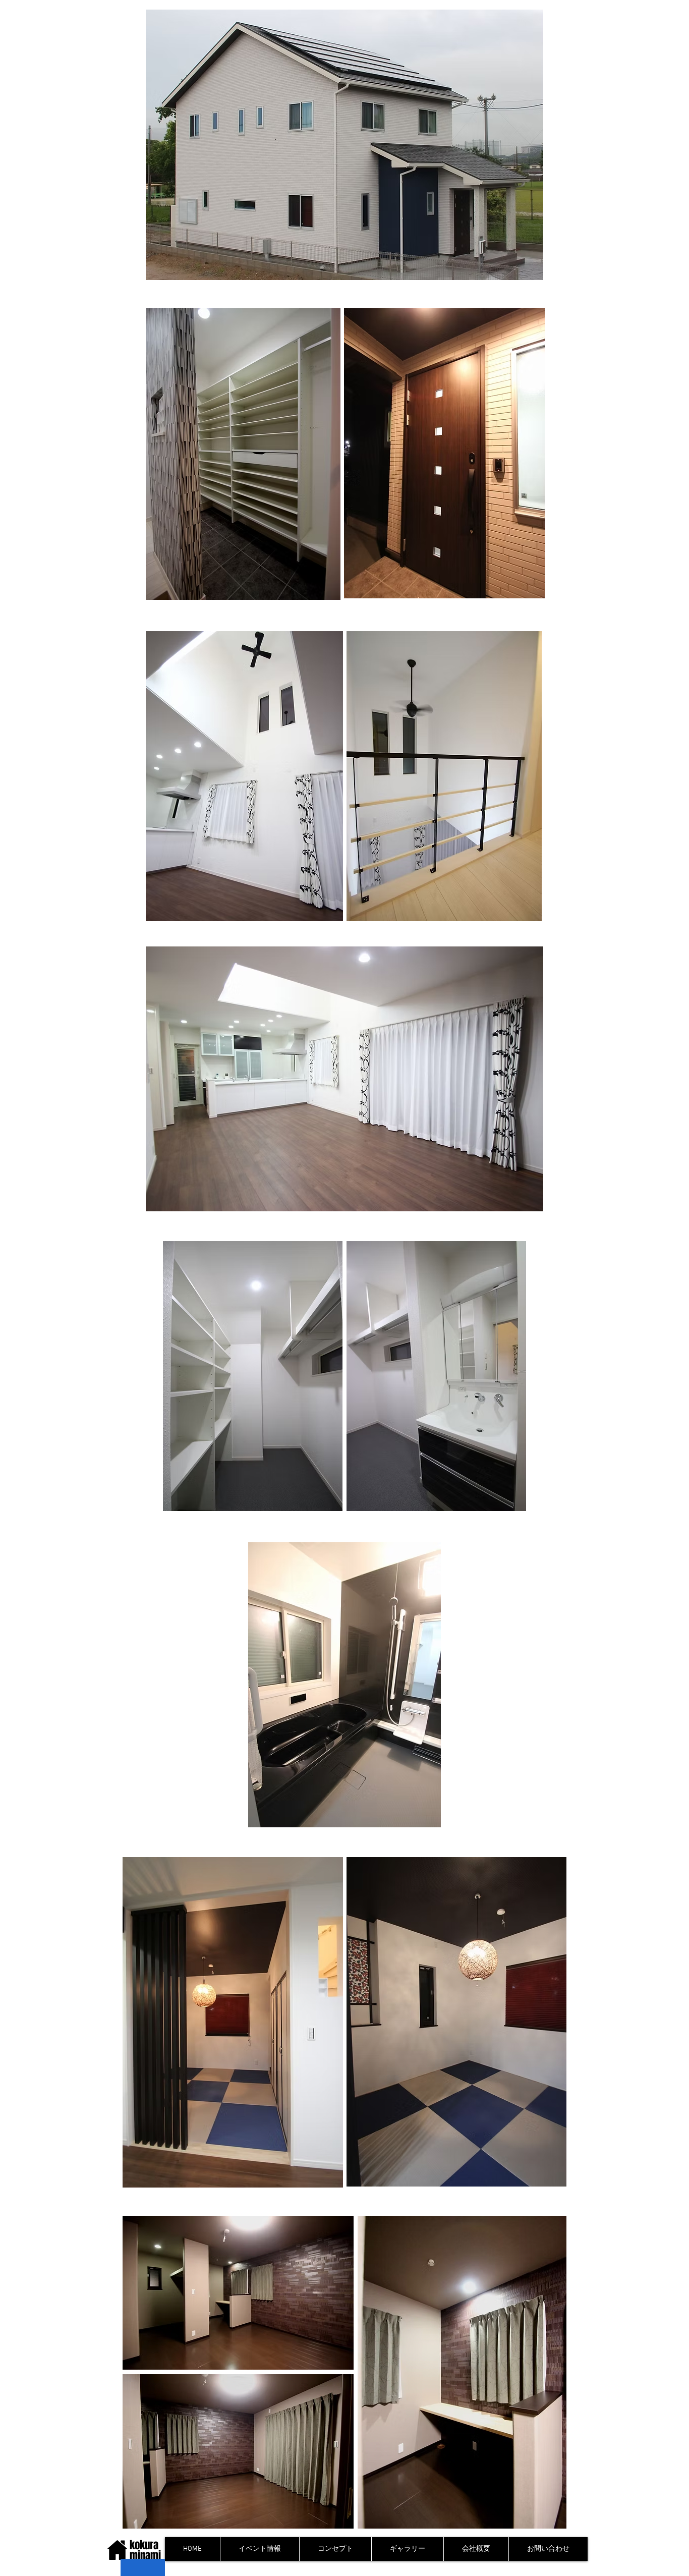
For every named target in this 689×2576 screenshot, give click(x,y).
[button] (335, 2549)
